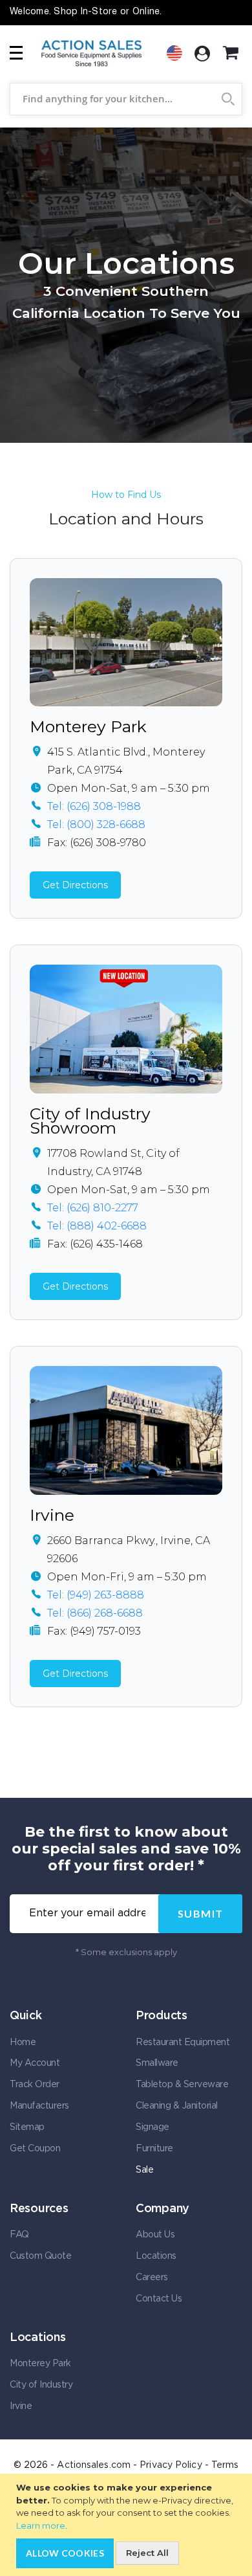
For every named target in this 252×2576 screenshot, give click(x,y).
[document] (128, 2525)
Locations (156, 2256)
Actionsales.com (94, 2465)
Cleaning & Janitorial (177, 2106)
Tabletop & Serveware (182, 2085)
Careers (152, 2278)
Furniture (154, 2149)
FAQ (19, 2235)
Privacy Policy (171, 2465)
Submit (201, 1913)
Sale (144, 2170)
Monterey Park (88, 726)
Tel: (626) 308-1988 (94, 806)
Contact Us (159, 2299)
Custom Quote (40, 2256)
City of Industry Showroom (90, 1121)
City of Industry (41, 2385)
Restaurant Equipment (183, 2043)
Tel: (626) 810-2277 (93, 1208)
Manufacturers (39, 2106)
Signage (152, 2127)
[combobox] (126, 99)
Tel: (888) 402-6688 (97, 1226)
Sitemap (27, 2127)
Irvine (52, 1515)
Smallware (157, 2063)
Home (23, 2043)
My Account (35, 2063)
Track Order (35, 2085)
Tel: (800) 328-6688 (96, 824)
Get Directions (75, 885)
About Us (155, 2235)
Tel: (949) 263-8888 (96, 1595)
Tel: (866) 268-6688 (95, 1613)
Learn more (41, 2526)
